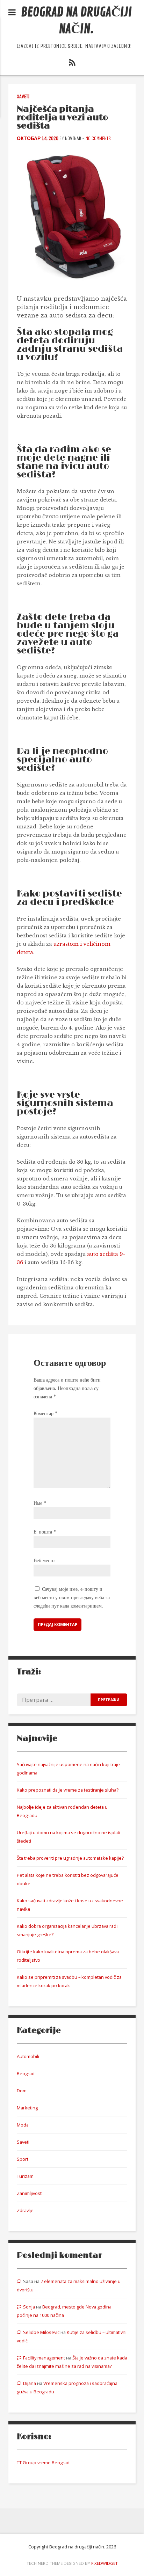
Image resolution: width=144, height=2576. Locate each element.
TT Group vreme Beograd (43, 2462)
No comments (98, 138)
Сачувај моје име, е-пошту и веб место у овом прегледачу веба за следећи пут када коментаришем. (72, 1597)
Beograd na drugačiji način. (76, 21)
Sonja (29, 2307)
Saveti (23, 97)
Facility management (44, 2358)
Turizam (25, 2176)
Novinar (73, 138)
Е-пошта (45, 1532)
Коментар (45, 1413)
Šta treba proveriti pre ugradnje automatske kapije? (70, 1858)
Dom (22, 2091)
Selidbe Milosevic (41, 2332)
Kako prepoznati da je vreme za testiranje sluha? (68, 1790)
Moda (23, 2125)
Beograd (26, 2073)
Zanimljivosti (30, 2193)
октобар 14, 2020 (38, 138)
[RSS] (72, 64)
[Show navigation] (12, 13)
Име (40, 1503)
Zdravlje (25, 2210)
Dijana (30, 2383)
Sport (23, 2159)
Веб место (44, 1560)
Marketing (27, 2108)
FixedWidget (105, 2563)
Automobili (28, 2056)
